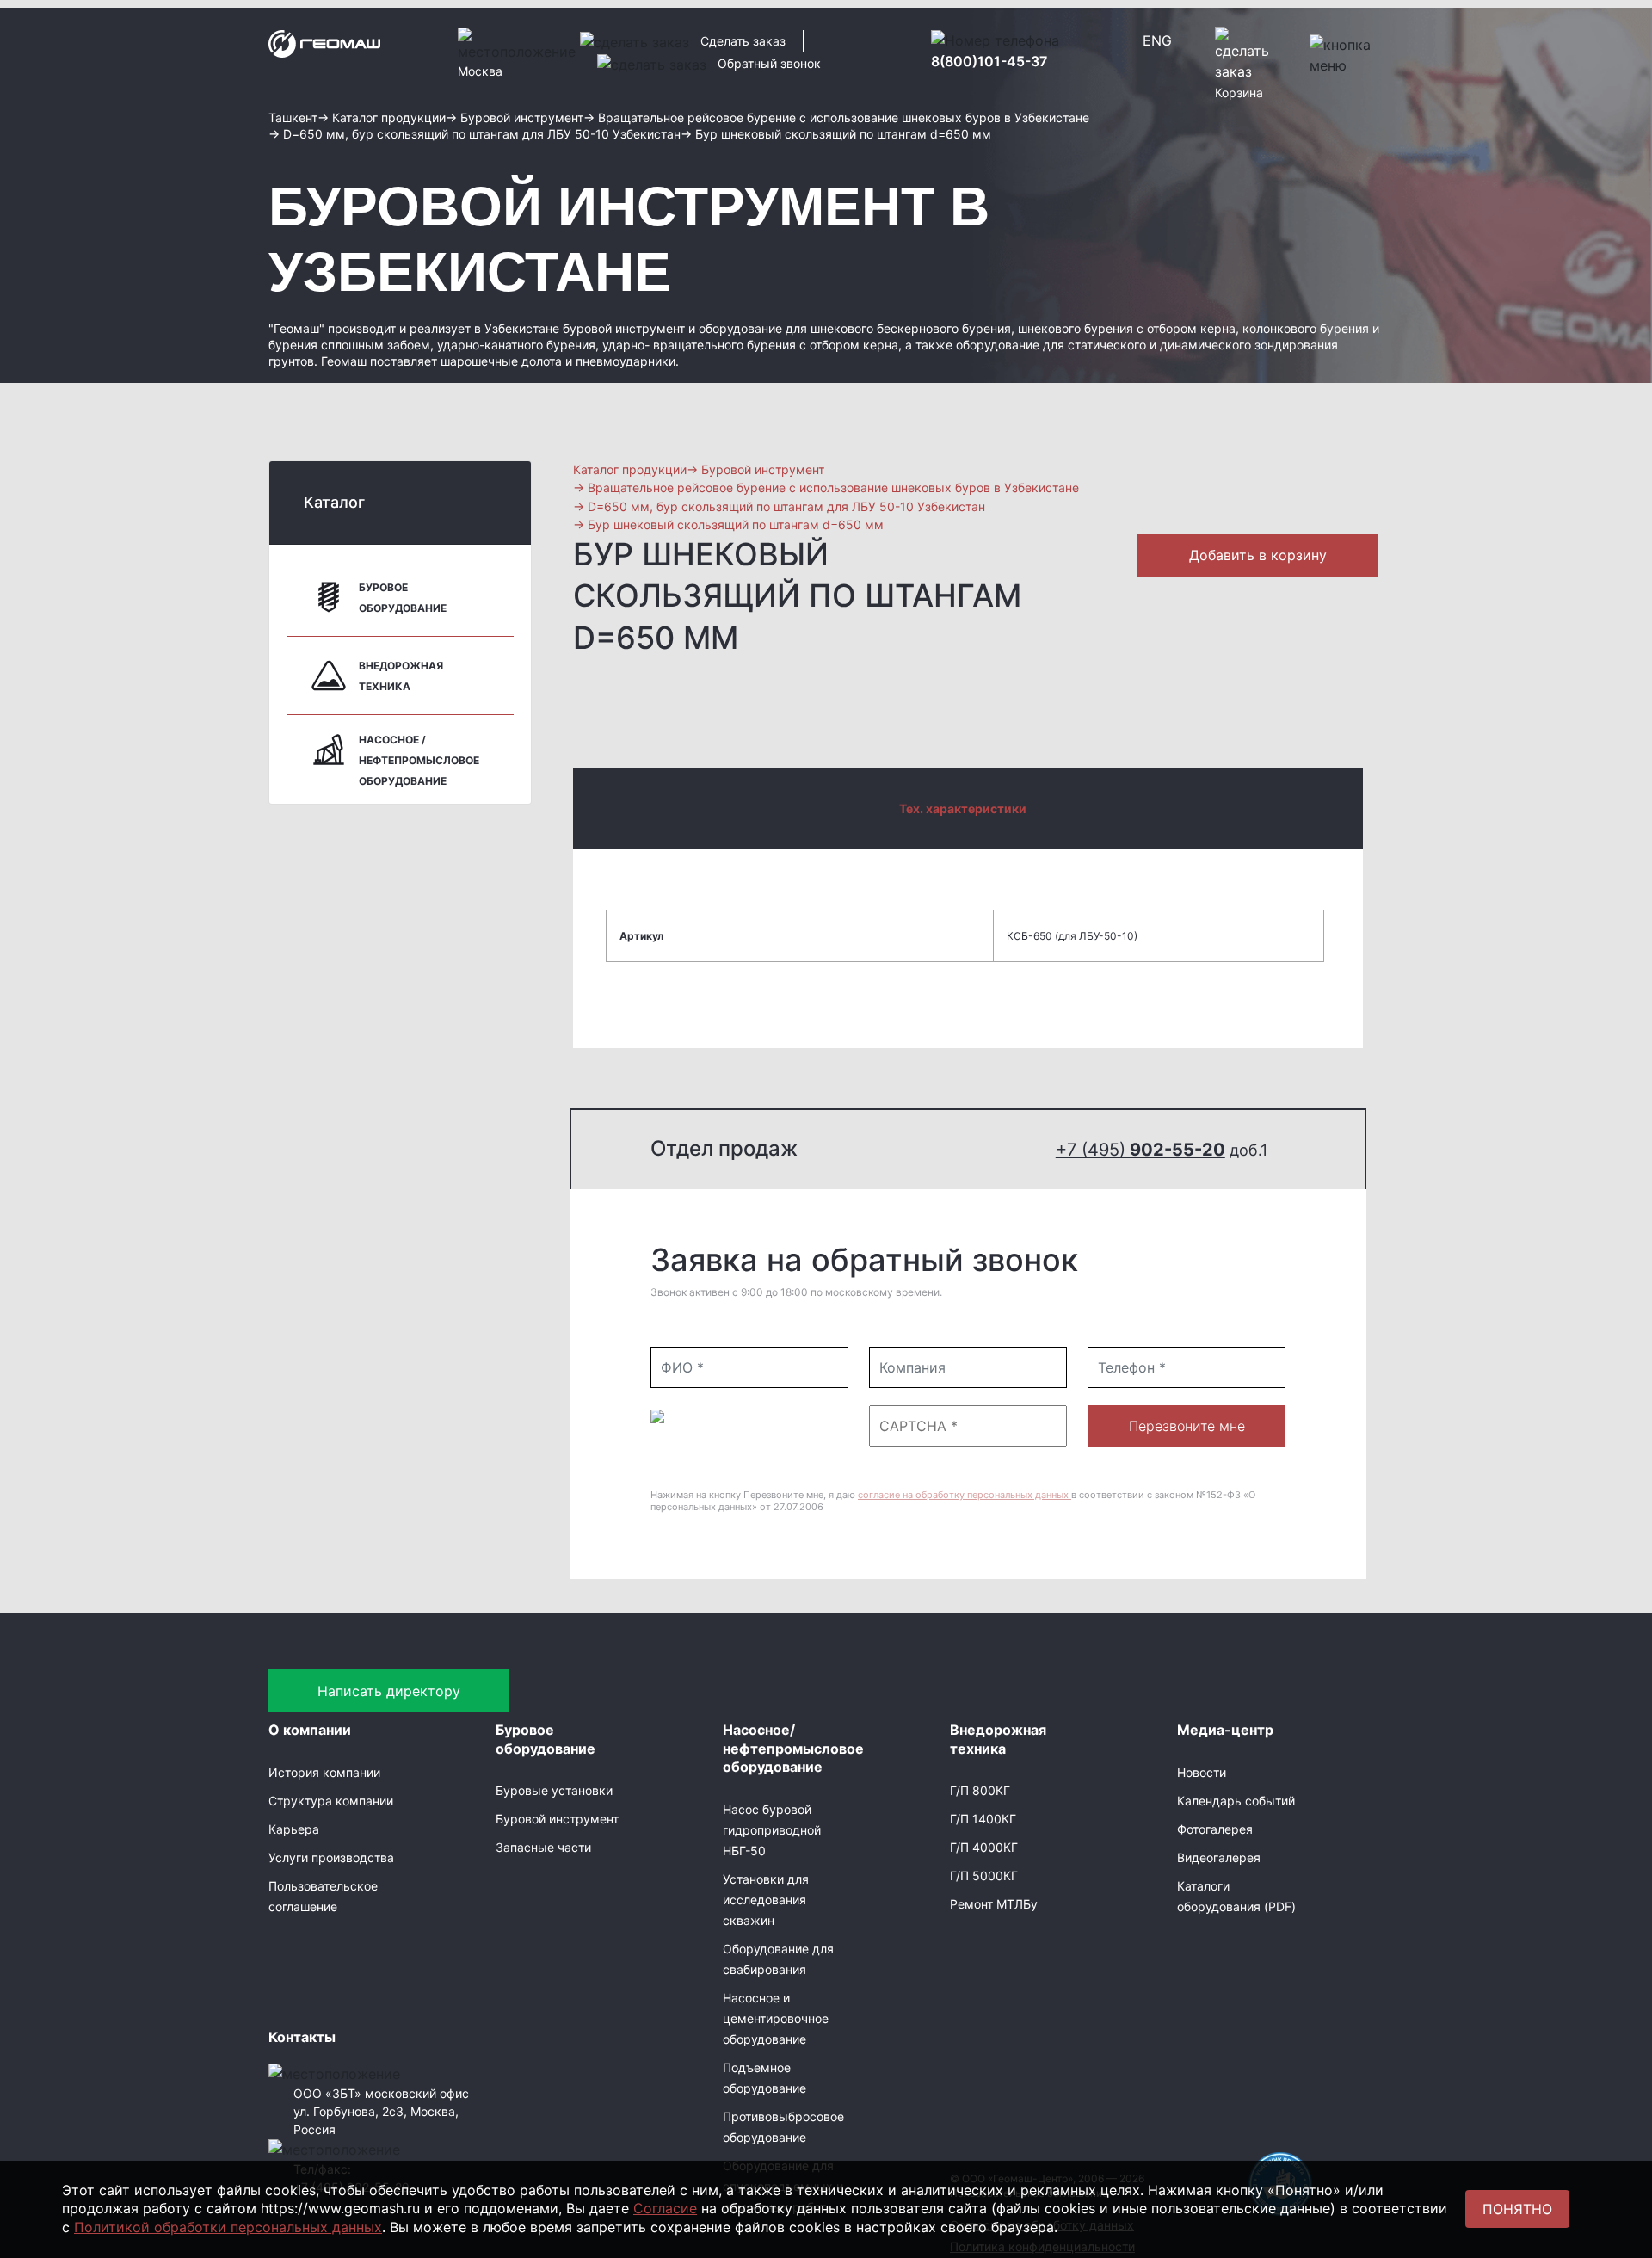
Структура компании (331, 1801)
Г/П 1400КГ (983, 1819)
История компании (324, 1772)
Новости (1202, 1772)
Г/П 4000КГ (984, 1847)
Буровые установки (554, 1790)
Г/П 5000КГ (984, 1875)
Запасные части (543, 1847)
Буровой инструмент (557, 1819)
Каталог (334, 502)
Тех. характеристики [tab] (963, 808)
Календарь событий (1236, 1801)
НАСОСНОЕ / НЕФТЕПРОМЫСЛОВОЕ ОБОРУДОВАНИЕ (419, 760)
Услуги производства (331, 1857)
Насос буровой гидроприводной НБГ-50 (772, 1830)
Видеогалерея (1219, 1857)
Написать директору (389, 1691)
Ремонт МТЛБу (994, 1904)
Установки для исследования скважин (766, 1900)
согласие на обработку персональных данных (965, 1495)
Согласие (665, 2208)
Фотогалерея (1215, 1829)
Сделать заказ (743, 41)
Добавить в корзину (1258, 555)
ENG (1157, 40)
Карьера (294, 1829)
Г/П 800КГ (980, 1790)
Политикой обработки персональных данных (228, 2227)
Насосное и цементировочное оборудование (776, 2018)
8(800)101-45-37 (989, 61)
